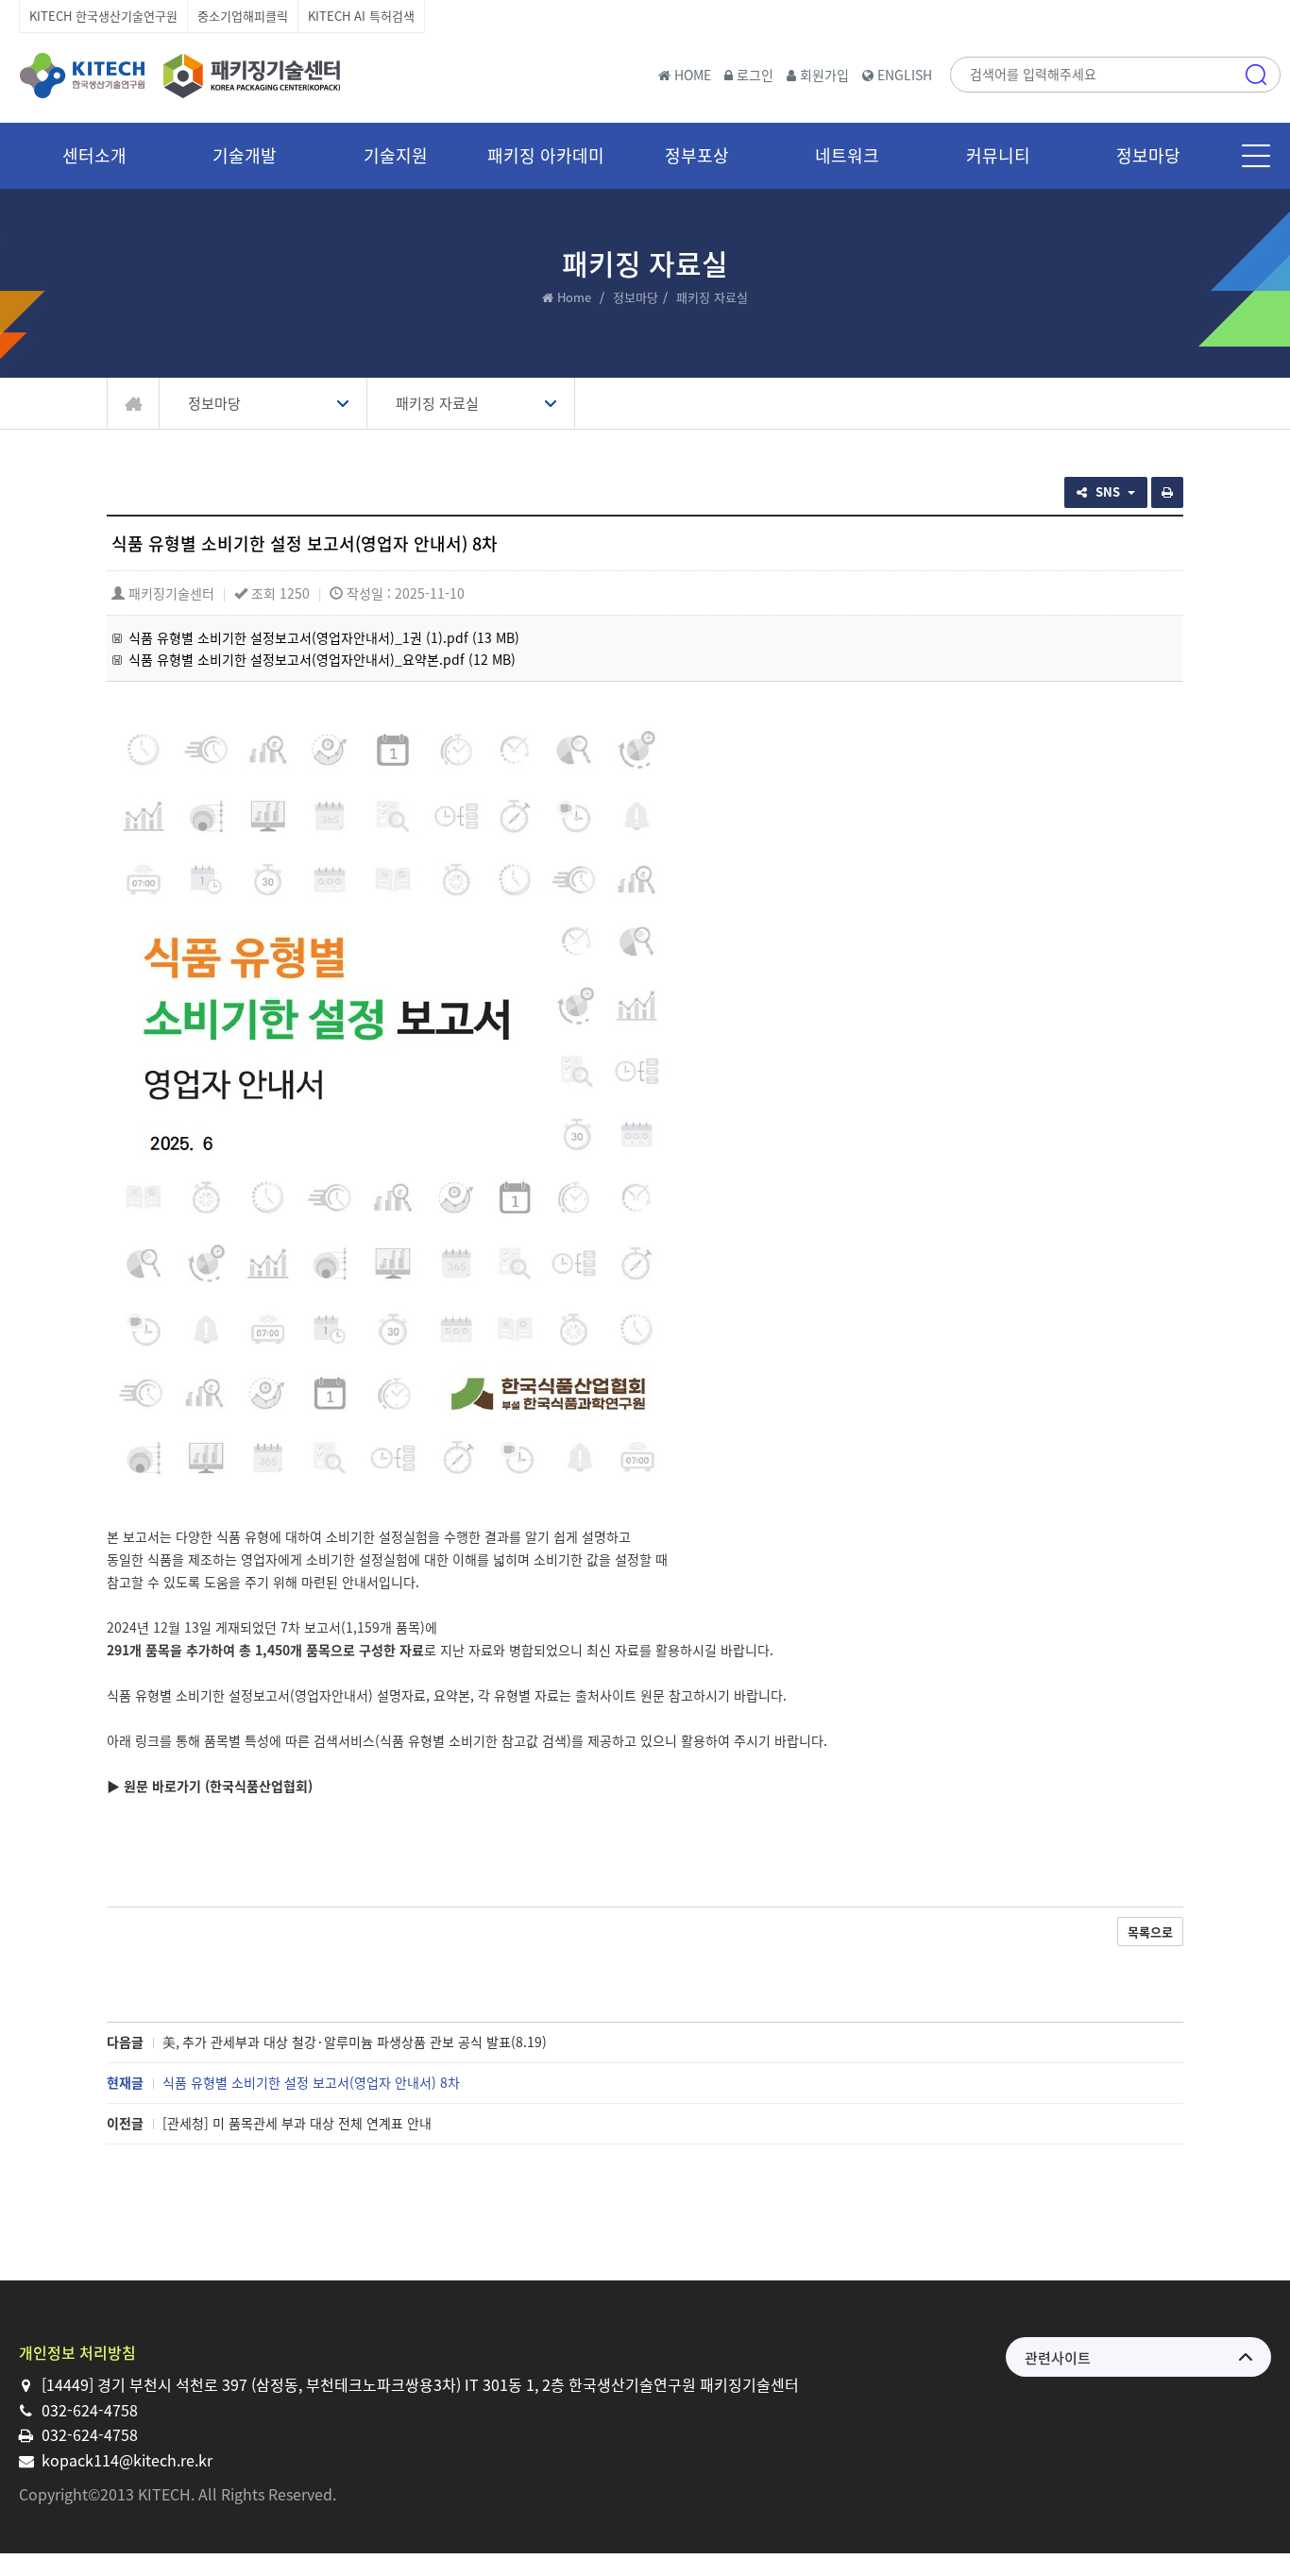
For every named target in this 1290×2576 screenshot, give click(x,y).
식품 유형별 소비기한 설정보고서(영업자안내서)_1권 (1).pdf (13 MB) (324, 637)
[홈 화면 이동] (134, 404)
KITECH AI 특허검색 (361, 16)
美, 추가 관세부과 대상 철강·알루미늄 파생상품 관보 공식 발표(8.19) (355, 2042)
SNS (1110, 491)
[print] (1167, 492)
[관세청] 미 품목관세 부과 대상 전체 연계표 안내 (297, 2123)
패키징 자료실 (437, 403)
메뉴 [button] (1256, 156)
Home (574, 297)
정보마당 (636, 297)
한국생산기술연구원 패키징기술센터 (179, 76)
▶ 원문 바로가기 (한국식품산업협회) (210, 1786)
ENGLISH (903, 75)
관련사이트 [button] (1058, 2358)
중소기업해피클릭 (243, 16)
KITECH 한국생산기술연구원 (103, 16)
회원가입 (823, 75)
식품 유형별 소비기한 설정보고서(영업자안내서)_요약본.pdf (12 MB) (322, 659)
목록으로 (1150, 1932)
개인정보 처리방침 (77, 2352)
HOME (691, 75)
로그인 (753, 75)
